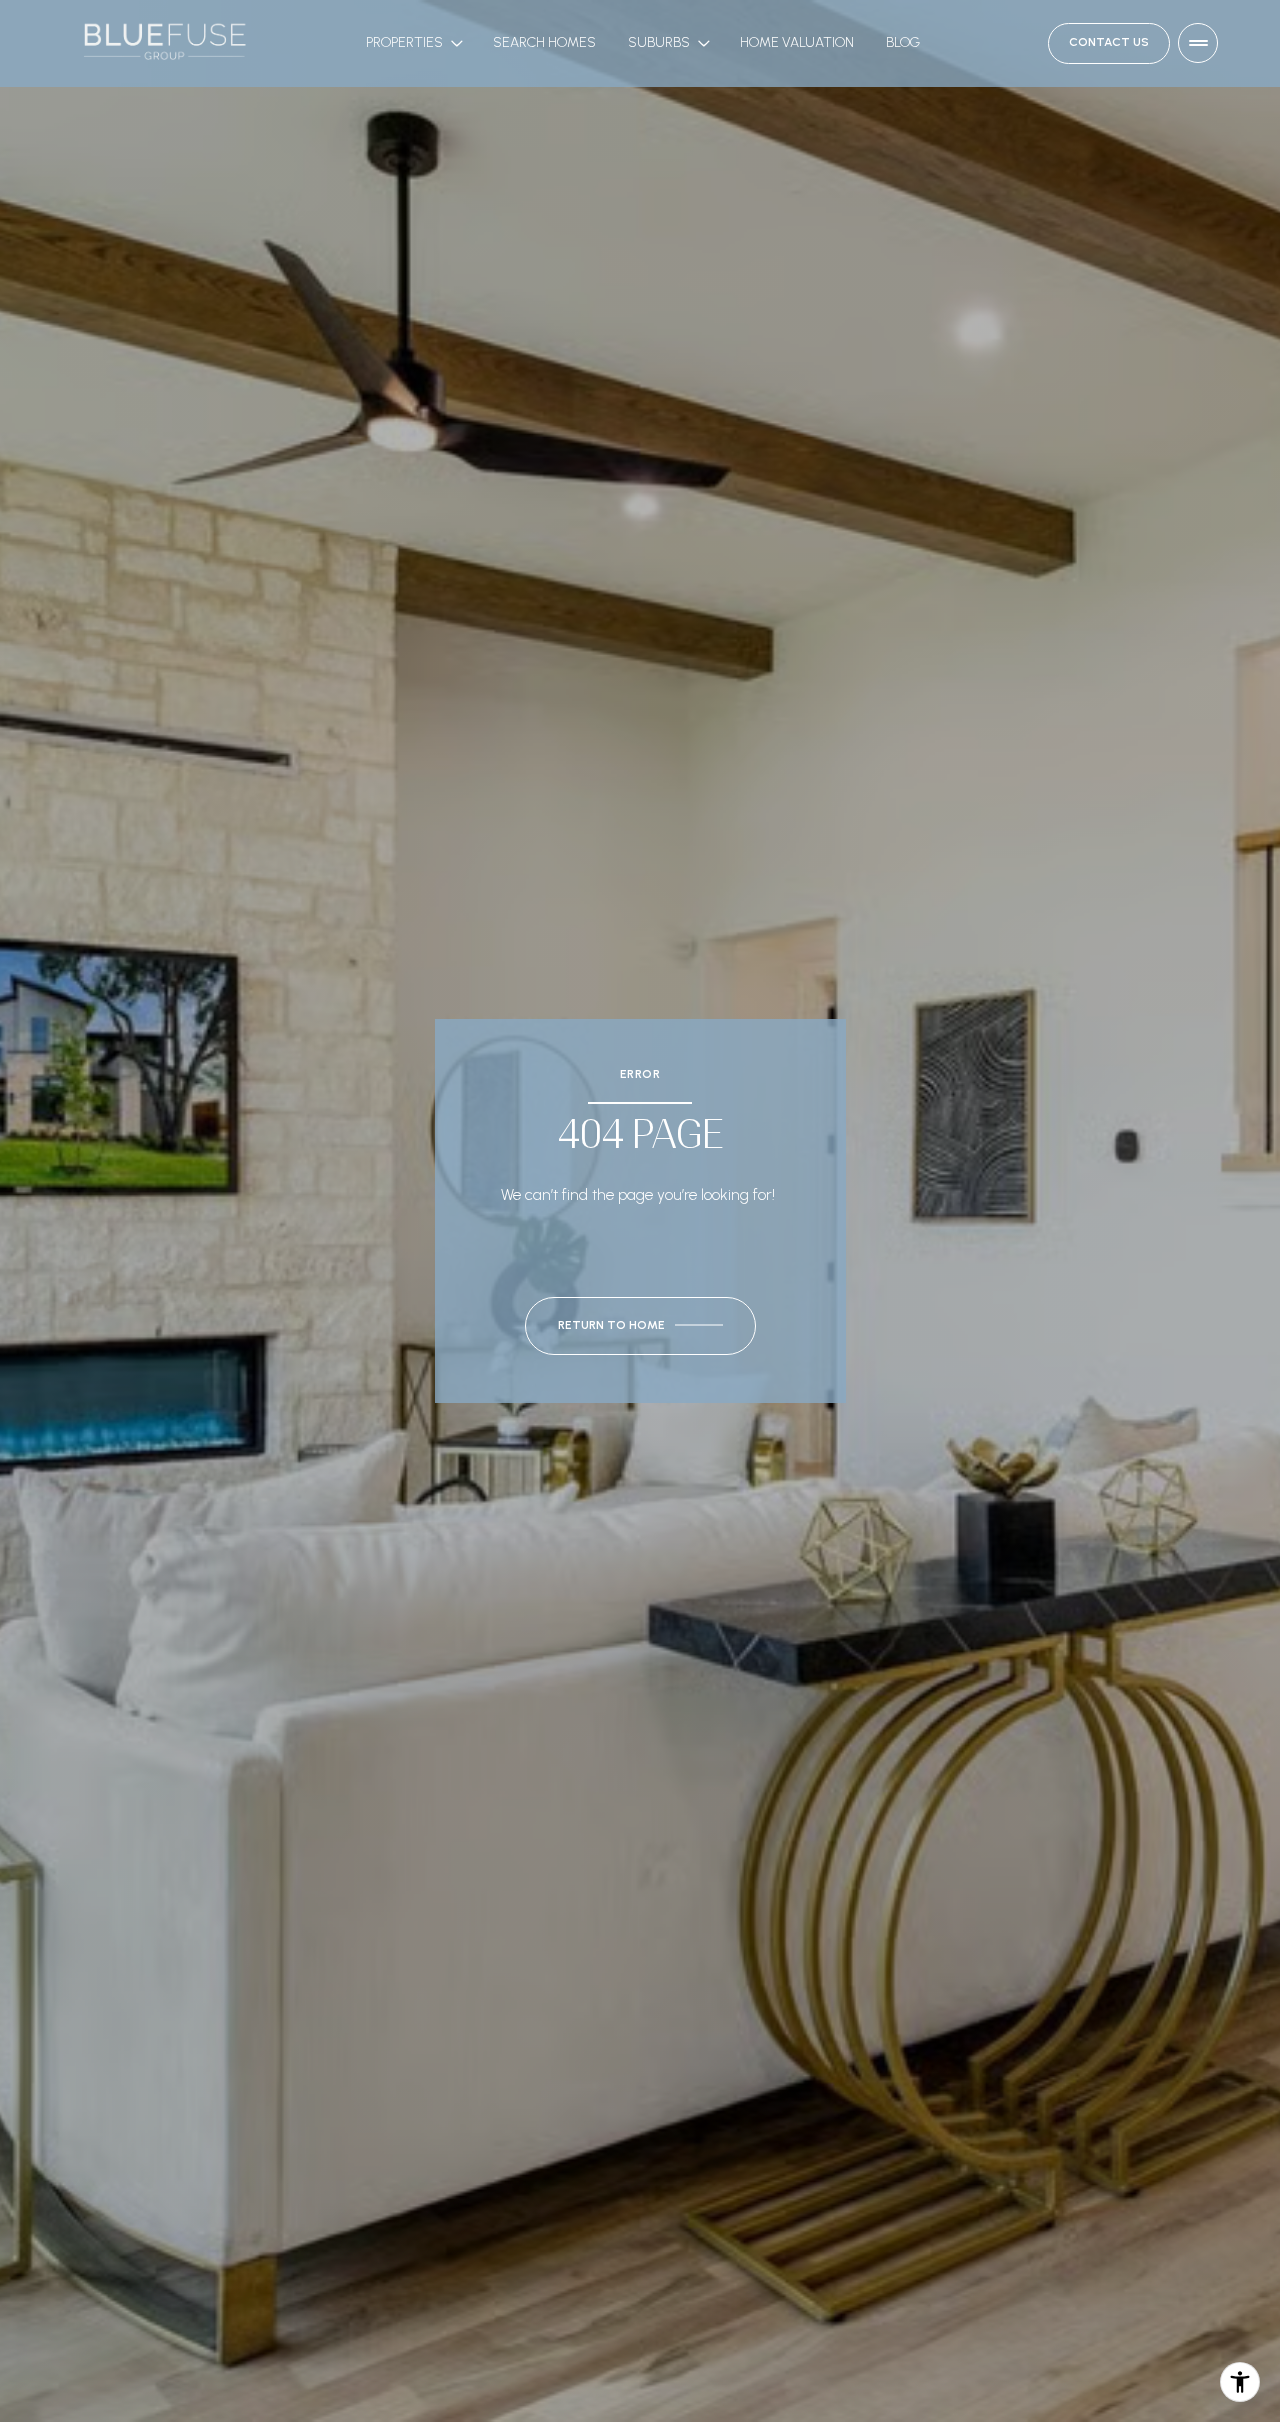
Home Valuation (797, 42)
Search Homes (544, 42)
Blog (903, 42)
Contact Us (1109, 43)
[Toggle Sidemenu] (1198, 43)
